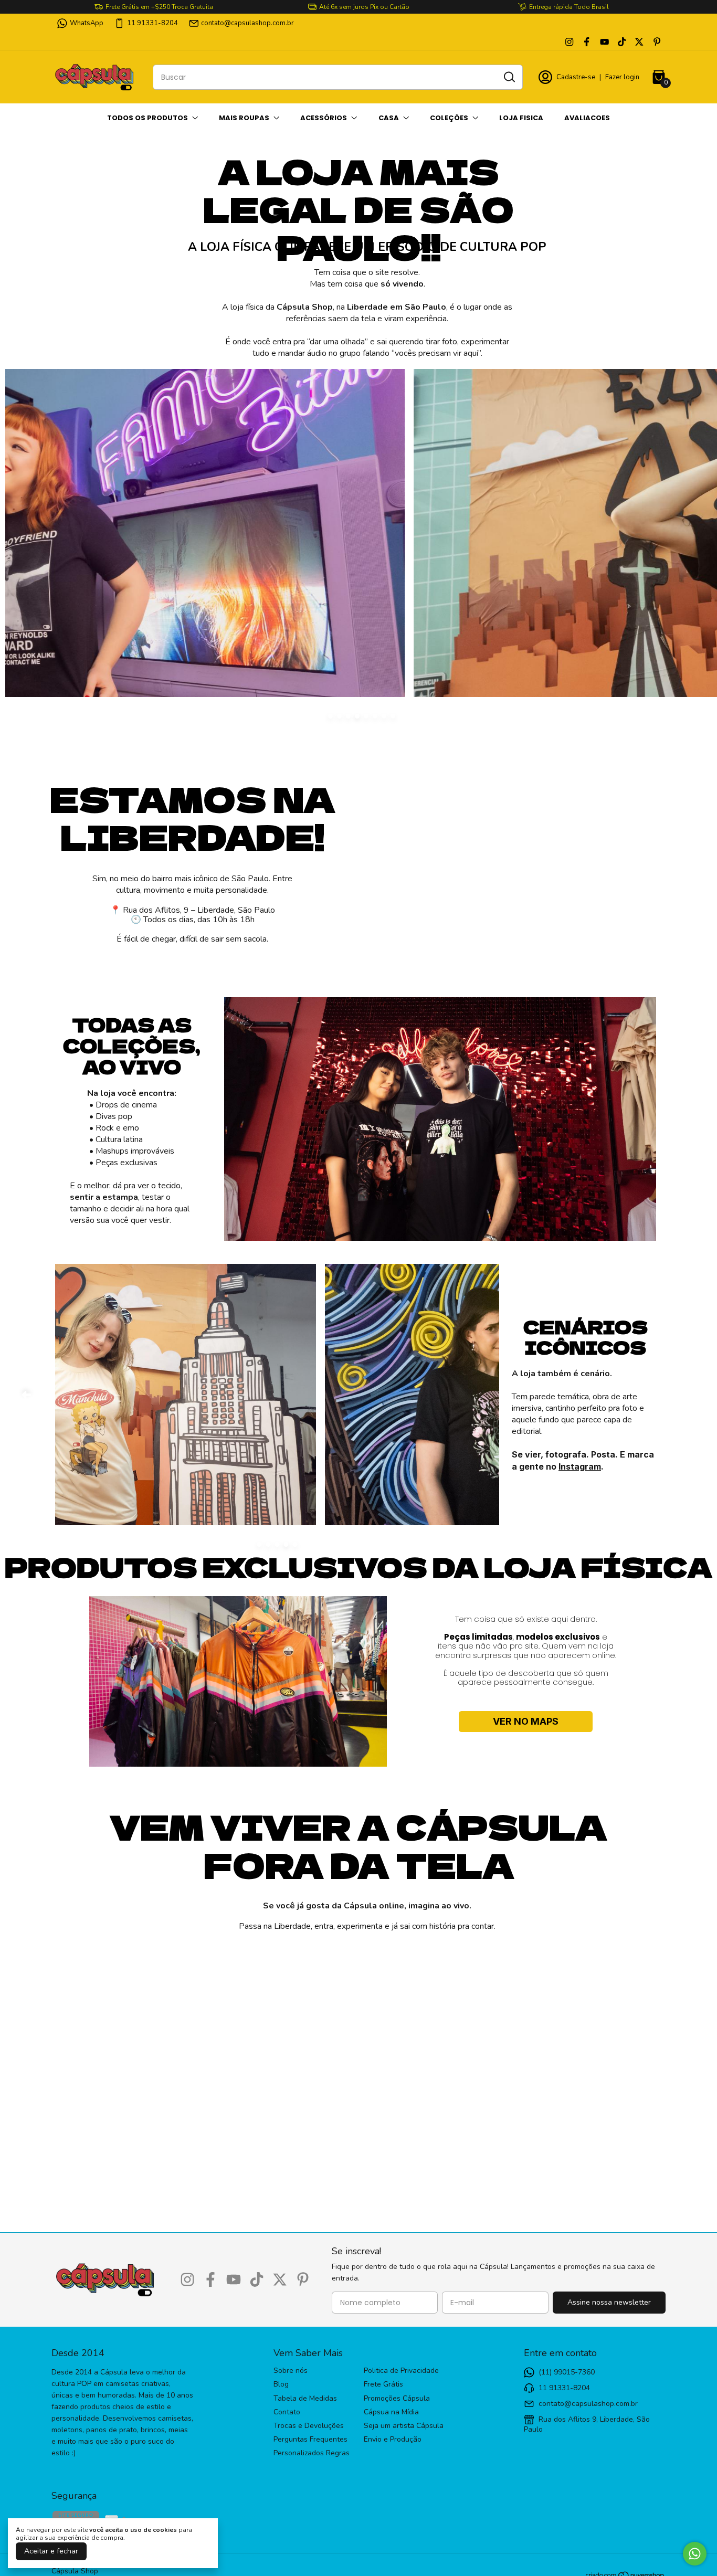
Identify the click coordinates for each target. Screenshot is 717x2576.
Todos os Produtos (147, 118)
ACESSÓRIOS (324, 118)
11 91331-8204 (152, 23)
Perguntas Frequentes (310, 2440)
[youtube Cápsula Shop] (604, 42)
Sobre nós (291, 2371)
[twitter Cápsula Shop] (639, 42)
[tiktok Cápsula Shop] (622, 42)
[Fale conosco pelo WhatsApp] (695, 2554)
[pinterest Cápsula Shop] (657, 42)
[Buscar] (509, 77)
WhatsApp (87, 23)
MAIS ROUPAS (244, 118)
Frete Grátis (383, 2384)
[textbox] (367, 313)
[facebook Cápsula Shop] (587, 42)
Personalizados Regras (312, 2453)
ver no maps (526, 1721)
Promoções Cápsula (397, 2399)
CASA (389, 118)
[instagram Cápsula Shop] (569, 42)
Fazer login (622, 77)
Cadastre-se (576, 77)
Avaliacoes (587, 118)
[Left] (26, 1395)
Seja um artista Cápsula (404, 2426)
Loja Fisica (521, 118)
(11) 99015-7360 (567, 2372)
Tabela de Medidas (305, 2399)
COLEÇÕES (449, 118)
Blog (281, 2384)
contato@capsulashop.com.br (247, 23)
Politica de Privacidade (401, 2371)
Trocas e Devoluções (309, 2426)
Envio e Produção (393, 2440)
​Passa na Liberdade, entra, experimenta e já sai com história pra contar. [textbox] (367, 1915)
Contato (287, 2412)
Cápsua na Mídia (391, 2412)
